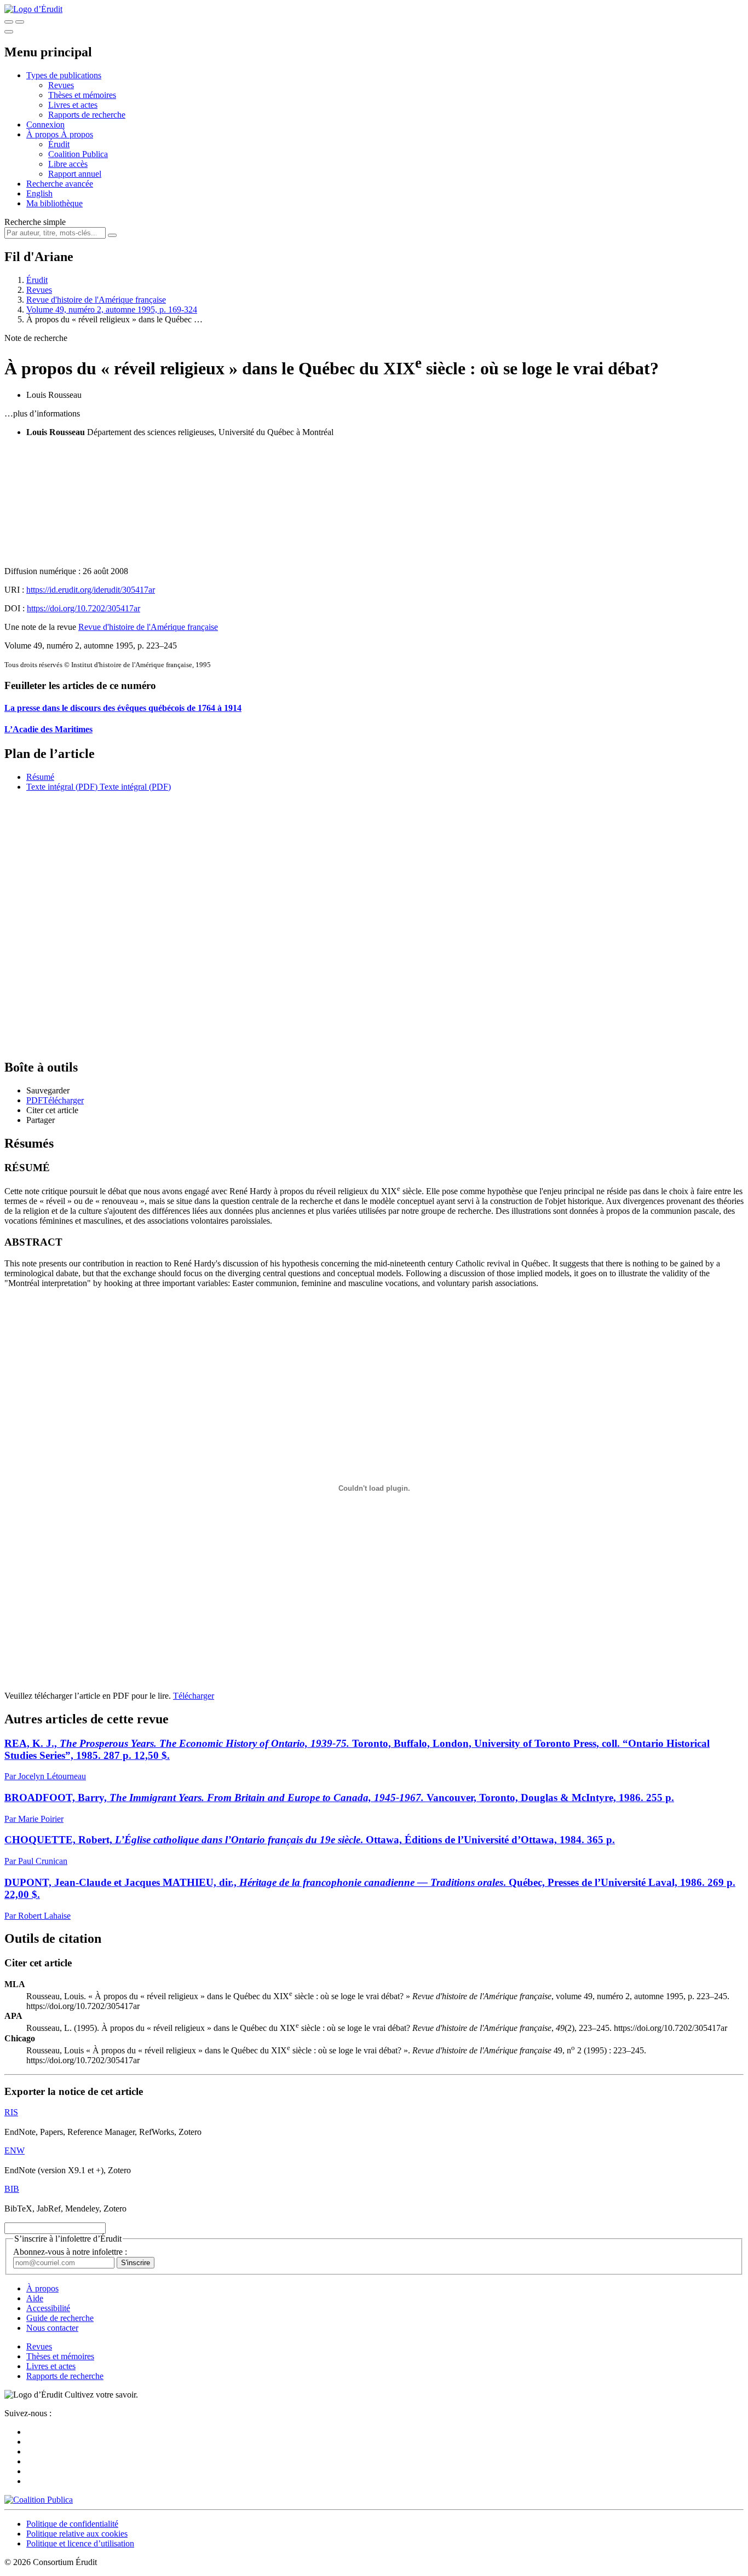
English (39, 193)
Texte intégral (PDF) (62, 787)
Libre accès (68, 164)
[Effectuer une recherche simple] (9, 22)
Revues (61, 85)
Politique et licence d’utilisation (80, 2543)
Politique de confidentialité (72, 2524)
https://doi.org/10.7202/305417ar (84, 608)
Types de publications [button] (64, 75)
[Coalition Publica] (39, 2500)
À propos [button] (44, 134)
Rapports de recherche (87, 115)
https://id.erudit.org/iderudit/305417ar (91, 590)
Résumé (40, 777)
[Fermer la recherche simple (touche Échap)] (20, 22)
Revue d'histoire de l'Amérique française (96, 300)
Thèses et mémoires (82, 95)
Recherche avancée (60, 184)
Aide (35, 2298)
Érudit (59, 144)
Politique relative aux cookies (77, 2534)
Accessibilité (48, 2308)
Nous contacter (52, 2328)
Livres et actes (73, 105)
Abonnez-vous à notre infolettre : (70, 2252)
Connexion (45, 125)
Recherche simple (35, 222)
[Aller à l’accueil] (33, 9)
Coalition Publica (78, 154)
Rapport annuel (75, 174)
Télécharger (194, 1696)
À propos (77, 134)
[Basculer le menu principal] (9, 32)
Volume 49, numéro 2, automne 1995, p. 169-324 (112, 309)
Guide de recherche (60, 2318)
